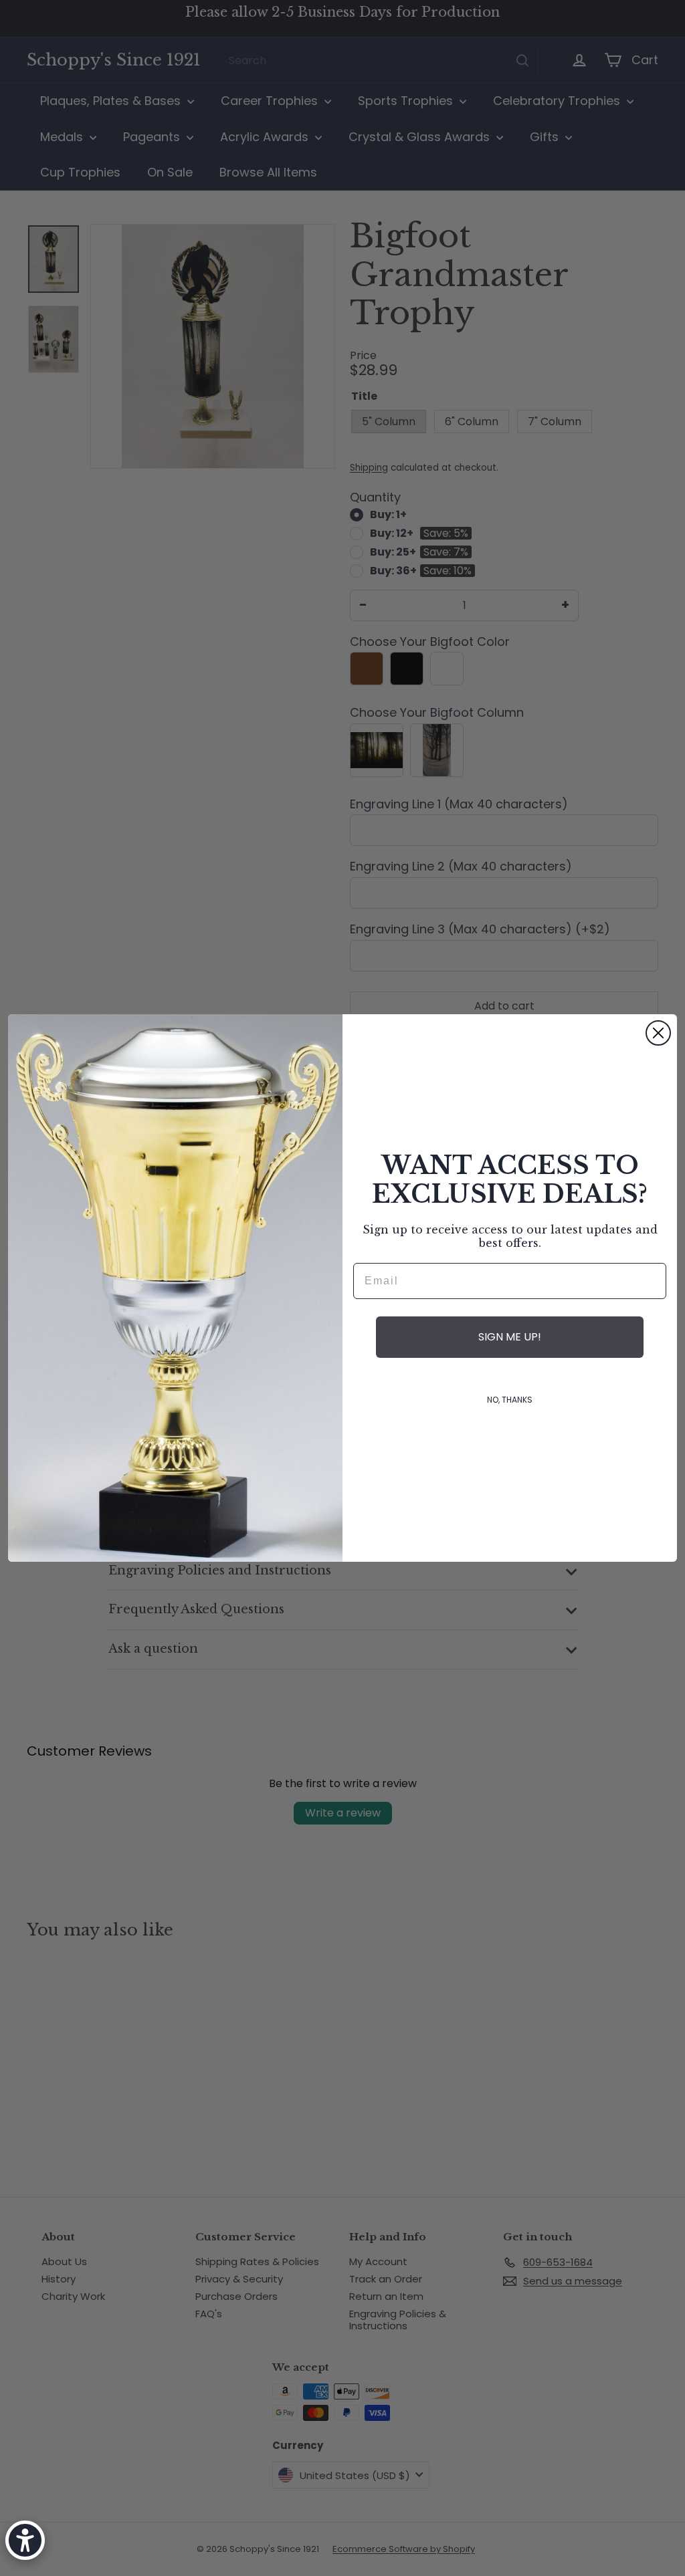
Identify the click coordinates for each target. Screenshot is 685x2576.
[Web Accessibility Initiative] (25, 2540)
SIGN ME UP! (510, 1337)
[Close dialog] (658, 1033)
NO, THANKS (510, 1400)
